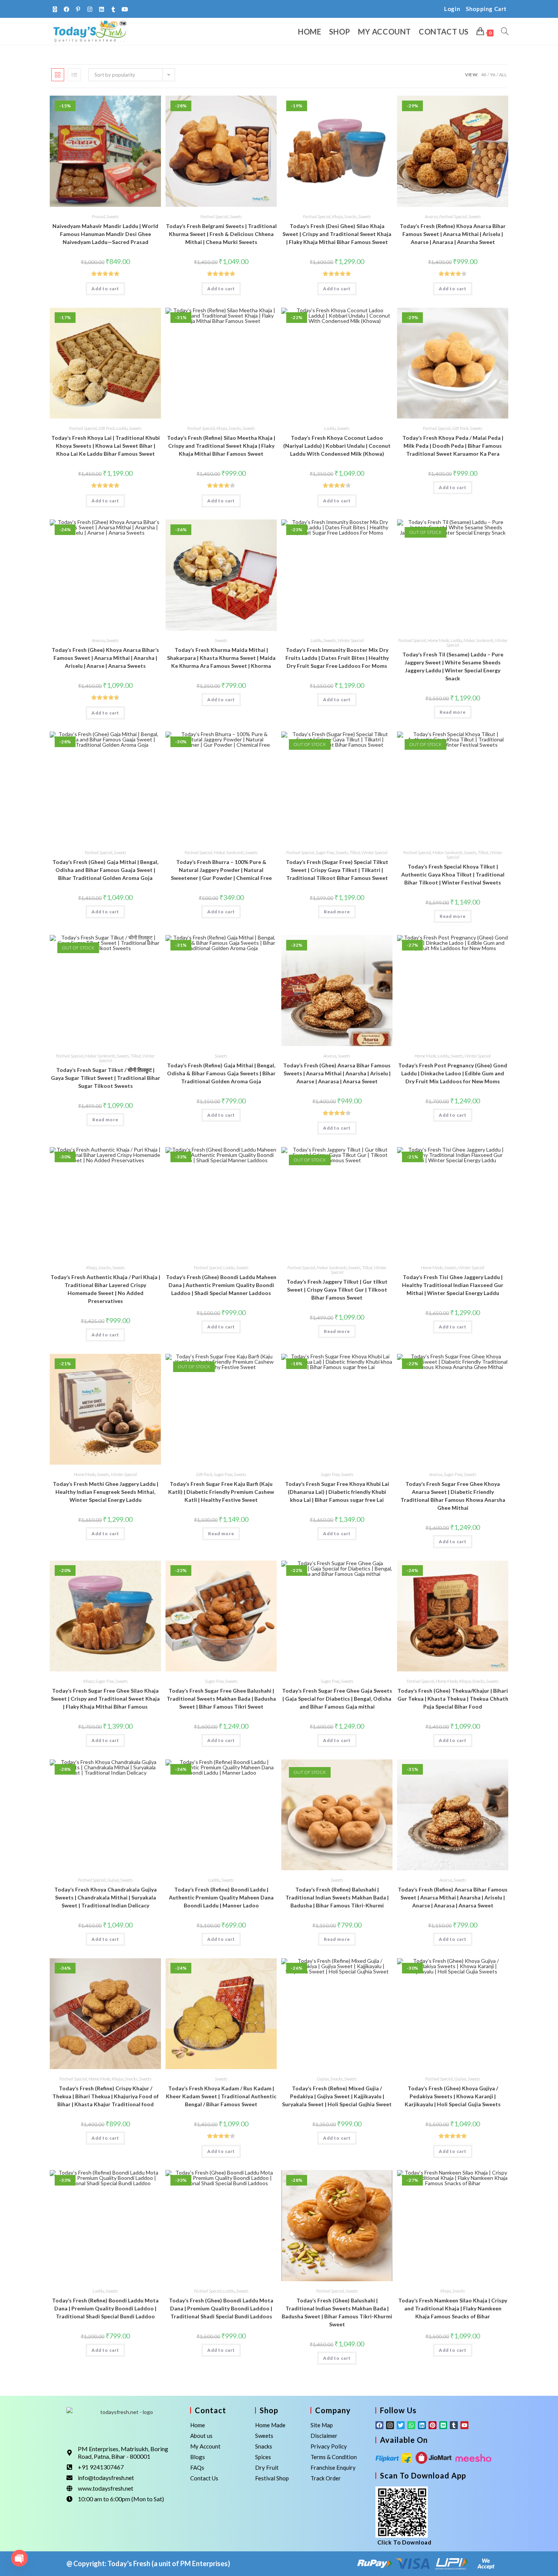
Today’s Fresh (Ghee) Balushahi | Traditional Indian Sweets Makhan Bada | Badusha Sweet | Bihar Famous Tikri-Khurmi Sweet (337, 2312)
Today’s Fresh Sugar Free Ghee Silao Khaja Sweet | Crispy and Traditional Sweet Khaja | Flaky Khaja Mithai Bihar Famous (105, 1699)
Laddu (122, 428)
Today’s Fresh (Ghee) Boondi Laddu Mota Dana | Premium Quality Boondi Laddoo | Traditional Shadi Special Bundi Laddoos (221, 2308)
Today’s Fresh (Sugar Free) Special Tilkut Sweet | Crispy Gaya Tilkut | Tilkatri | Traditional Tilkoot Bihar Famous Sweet (337, 870)
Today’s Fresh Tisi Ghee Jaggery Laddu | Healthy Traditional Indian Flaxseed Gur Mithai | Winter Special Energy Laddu (453, 1285)
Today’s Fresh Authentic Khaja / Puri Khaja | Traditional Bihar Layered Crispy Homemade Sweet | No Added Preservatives (105, 1289)
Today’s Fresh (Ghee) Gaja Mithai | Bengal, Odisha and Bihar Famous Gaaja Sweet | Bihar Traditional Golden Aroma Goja (105, 870)
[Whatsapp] (411, 2425)
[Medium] (443, 2425)
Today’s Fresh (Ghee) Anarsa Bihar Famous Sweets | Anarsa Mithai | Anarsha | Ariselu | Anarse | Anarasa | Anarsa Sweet (337, 1073)
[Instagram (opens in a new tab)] (90, 9)
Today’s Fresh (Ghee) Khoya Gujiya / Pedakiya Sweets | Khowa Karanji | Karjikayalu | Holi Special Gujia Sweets (453, 2096)
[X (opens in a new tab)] (56, 9)
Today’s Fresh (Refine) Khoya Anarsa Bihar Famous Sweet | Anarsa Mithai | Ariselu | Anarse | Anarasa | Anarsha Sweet (453, 234)
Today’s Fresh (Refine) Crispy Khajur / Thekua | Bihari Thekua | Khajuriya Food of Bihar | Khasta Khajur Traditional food (106, 2096)
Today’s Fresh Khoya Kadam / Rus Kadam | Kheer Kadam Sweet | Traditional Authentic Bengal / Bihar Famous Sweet (221, 2096)
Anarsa (431, 216)
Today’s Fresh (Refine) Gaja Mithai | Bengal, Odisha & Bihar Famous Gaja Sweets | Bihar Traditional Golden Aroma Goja (221, 1073)
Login (452, 9)
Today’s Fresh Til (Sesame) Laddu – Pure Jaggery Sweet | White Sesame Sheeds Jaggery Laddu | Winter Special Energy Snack (453, 666)
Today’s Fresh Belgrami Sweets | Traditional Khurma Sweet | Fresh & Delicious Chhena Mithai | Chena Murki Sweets (221, 234)
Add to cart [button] (105, 289)
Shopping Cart (486, 9)
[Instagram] (390, 2425)
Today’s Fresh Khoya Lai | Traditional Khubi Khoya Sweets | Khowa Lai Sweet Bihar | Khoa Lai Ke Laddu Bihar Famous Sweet (106, 446)
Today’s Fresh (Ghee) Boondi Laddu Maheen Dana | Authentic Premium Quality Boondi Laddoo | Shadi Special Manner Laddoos (221, 1285)
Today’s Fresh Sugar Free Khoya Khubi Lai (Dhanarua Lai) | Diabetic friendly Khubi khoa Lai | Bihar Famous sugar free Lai (337, 1492)
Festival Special (214, 216)
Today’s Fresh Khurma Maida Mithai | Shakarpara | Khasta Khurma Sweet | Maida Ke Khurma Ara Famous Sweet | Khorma (221, 658)
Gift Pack (106, 428)
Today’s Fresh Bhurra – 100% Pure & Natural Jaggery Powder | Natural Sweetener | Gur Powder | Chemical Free (221, 870)
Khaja (337, 216)
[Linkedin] (422, 2425)
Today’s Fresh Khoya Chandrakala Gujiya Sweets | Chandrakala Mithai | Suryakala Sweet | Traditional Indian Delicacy (106, 1897)
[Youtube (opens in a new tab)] (125, 9)
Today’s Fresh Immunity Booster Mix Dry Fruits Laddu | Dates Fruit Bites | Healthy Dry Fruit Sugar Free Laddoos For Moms (337, 658)
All (503, 75)
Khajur (465, 1681)
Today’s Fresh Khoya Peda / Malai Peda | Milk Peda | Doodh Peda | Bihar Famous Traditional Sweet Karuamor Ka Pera (453, 446)
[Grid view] (58, 75)
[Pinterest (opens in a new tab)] (78, 9)
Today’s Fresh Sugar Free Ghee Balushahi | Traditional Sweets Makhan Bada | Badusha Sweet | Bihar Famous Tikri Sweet (221, 1699)
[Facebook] (379, 2425)
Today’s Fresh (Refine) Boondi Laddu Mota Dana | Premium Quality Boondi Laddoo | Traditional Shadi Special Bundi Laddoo (105, 2308)
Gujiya (113, 1880)
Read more (453, 712)
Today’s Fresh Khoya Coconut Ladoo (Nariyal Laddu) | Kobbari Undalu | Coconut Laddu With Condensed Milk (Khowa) (337, 446)
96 (493, 75)
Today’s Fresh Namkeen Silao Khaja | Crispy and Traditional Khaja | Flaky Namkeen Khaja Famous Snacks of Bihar (453, 2308)
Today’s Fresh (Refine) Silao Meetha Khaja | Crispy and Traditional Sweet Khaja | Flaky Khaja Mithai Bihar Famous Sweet (221, 446)
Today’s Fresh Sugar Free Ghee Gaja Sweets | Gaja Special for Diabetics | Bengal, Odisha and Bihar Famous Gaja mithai (337, 1699)
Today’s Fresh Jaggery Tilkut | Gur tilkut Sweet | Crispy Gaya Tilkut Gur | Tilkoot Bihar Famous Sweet (337, 1290)
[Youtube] (464, 2425)
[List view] (74, 75)
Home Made (438, 640)
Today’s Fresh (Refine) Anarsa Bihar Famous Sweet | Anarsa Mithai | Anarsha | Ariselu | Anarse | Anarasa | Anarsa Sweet (453, 1897)
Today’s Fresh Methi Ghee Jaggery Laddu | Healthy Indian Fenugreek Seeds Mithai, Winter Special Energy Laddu (106, 1492)
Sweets (113, 216)
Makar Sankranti (478, 640)
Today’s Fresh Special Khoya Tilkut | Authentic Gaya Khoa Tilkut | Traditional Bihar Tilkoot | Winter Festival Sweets (453, 874)
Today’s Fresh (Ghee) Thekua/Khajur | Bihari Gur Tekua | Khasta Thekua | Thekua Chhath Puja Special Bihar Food (453, 1699)
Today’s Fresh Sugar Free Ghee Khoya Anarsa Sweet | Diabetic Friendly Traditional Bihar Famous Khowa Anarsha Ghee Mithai (453, 1496)
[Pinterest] (433, 2425)
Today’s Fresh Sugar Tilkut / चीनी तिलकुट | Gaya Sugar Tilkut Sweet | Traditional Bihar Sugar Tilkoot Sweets (106, 1078)
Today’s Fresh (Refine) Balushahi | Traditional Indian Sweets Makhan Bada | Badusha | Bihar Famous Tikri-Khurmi (337, 1897)
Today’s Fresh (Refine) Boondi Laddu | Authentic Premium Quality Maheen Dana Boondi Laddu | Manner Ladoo (221, 1897)
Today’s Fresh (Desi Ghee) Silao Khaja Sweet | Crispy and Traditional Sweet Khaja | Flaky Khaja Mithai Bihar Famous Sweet (337, 234)
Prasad (98, 216)
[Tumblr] (454, 2425)
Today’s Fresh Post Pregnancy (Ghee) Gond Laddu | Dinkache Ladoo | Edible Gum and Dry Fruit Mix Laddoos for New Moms (453, 1073)
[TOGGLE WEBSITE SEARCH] (505, 31)
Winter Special (351, 640)
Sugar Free (325, 852)
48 (484, 75)
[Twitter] (401, 2425)
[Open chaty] (19, 2558)
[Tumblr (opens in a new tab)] (113, 9)
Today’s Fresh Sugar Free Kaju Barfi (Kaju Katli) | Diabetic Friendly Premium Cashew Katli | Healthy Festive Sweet (221, 1492)
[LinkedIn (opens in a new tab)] (102, 9)
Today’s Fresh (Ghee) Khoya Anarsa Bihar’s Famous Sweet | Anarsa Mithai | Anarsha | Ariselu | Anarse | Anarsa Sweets (105, 658)
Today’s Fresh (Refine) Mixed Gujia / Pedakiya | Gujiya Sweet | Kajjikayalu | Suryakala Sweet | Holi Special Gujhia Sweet (337, 2096)
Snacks (351, 216)
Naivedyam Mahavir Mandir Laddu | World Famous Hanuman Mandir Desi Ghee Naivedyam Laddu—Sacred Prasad (105, 234)
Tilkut (355, 852)
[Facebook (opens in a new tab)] (67, 9)
